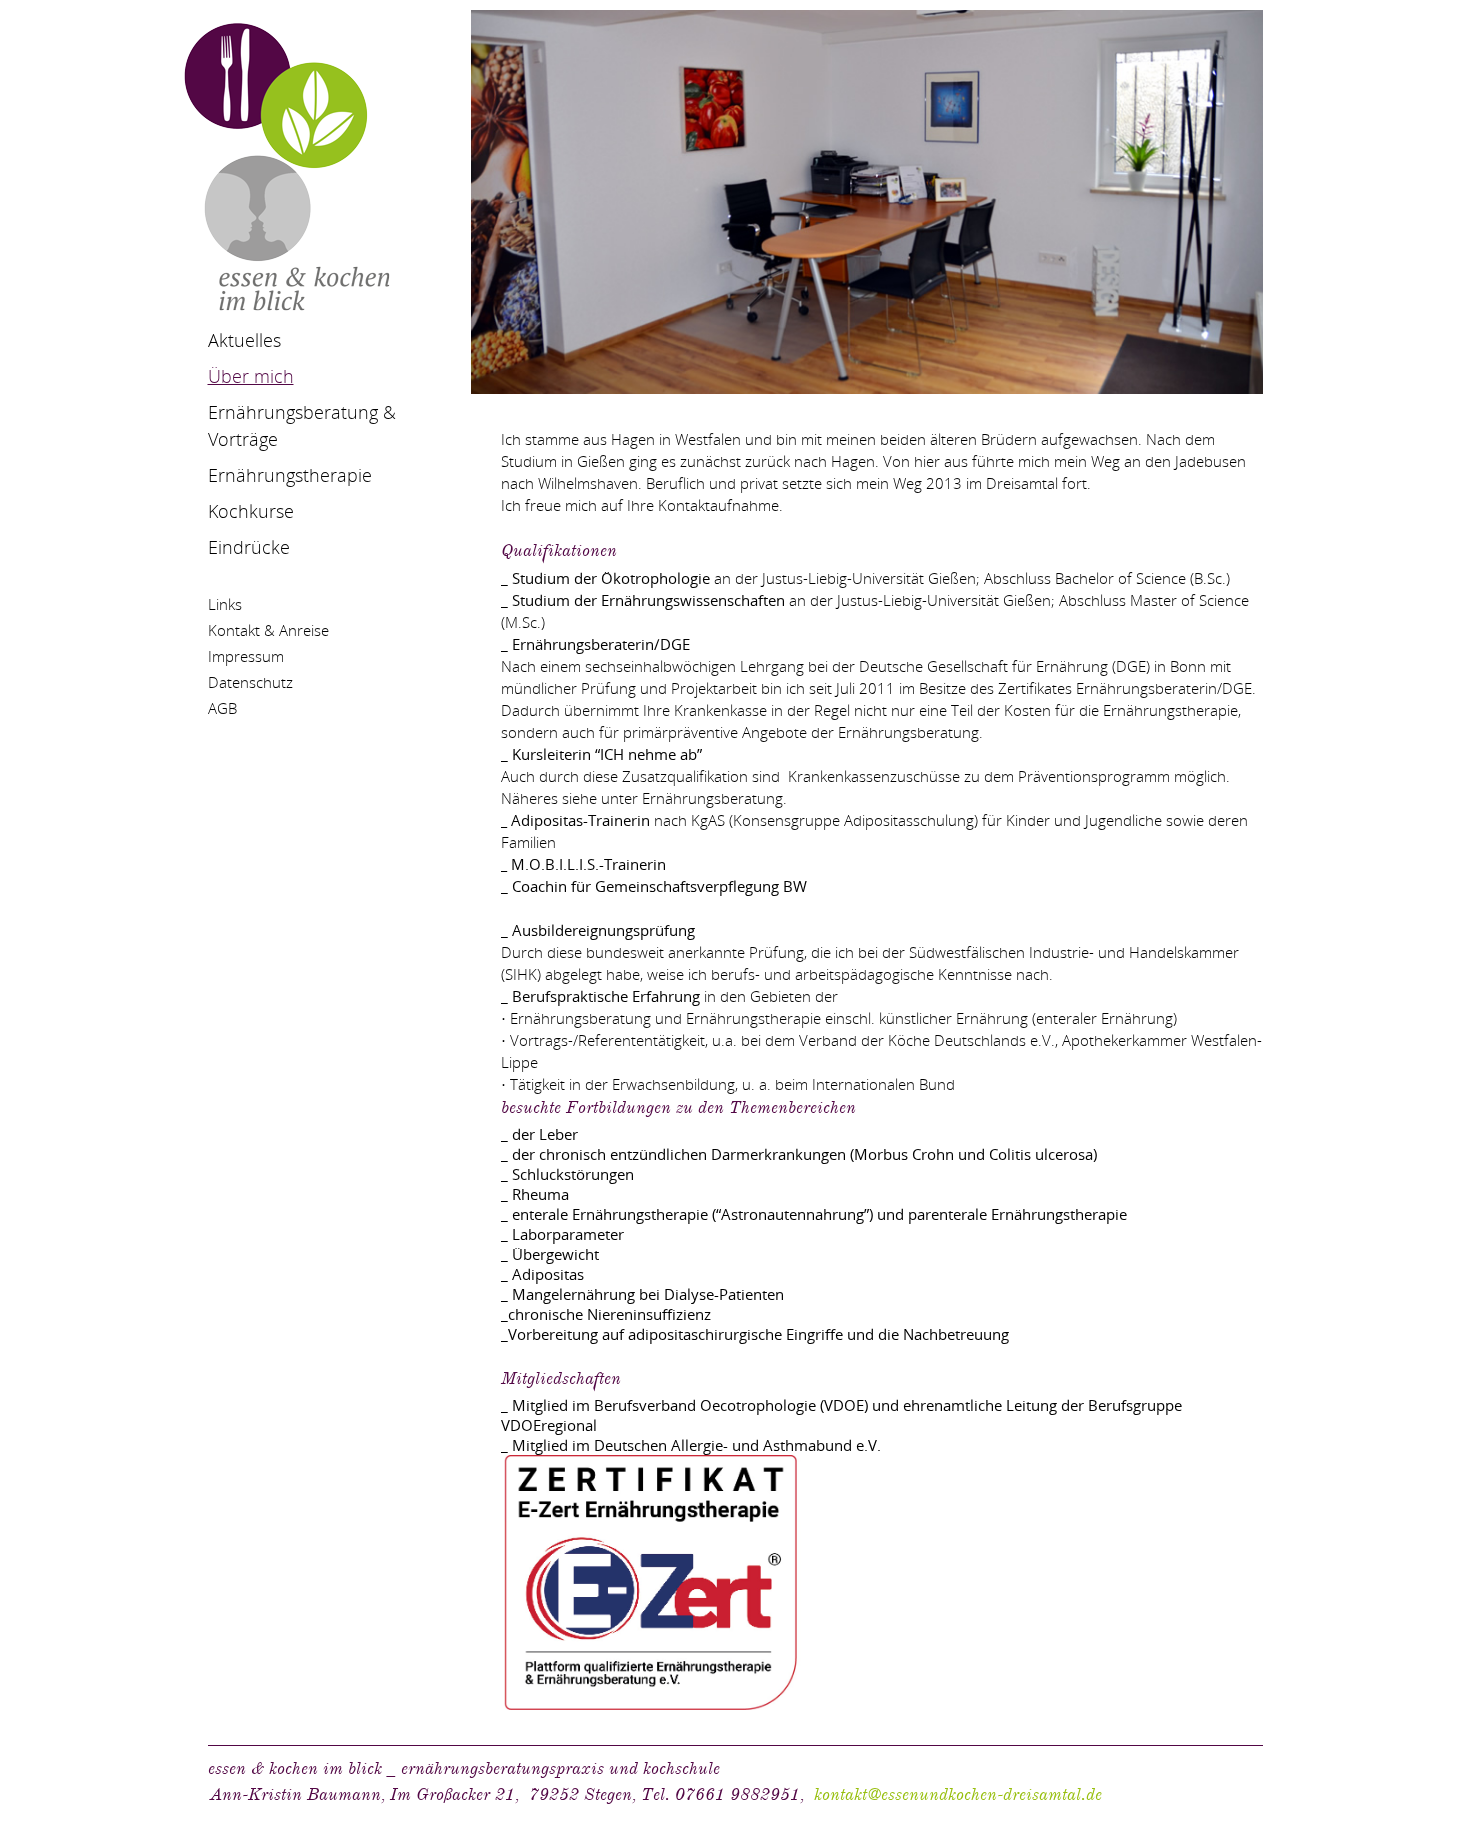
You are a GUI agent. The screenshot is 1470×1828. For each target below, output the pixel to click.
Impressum (246, 656)
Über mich (251, 376)
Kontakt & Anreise (268, 630)
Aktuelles (244, 340)
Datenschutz (250, 682)
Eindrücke (249, 547)
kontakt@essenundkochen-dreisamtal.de (958, 1794)
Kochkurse (251, 511)
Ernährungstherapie (290, 475)
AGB (222, 708)
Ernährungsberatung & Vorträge (302, 425)
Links (225, 604)
